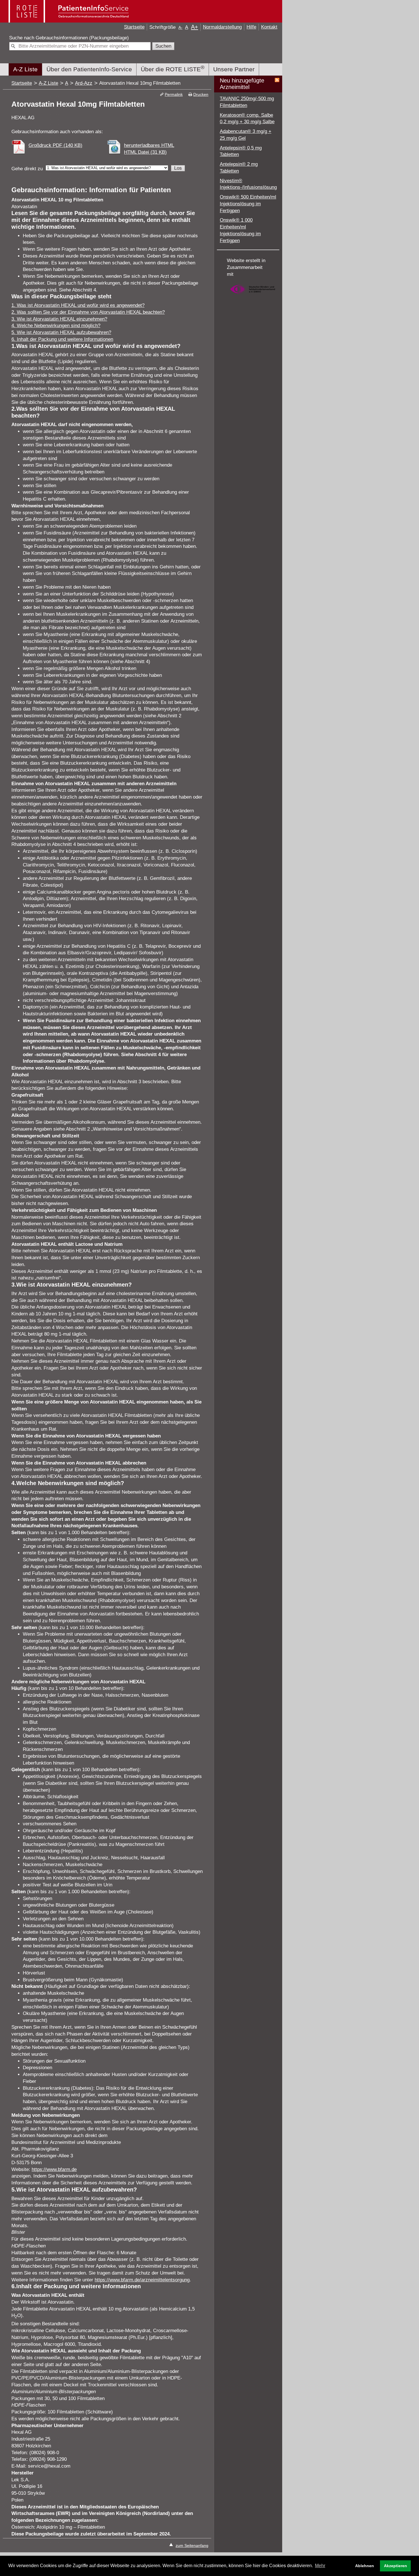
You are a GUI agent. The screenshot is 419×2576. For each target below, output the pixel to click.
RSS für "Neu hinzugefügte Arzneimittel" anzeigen (277, 80)
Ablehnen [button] (365, 2566)
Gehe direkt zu (27, 169)
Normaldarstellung (222, 27)
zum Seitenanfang (192, 2545)
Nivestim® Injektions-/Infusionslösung (248, 184)
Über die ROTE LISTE (173, 68)
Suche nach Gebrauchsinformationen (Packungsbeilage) (69, 38)
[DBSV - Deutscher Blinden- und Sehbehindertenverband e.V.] (253, 296)
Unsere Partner (234, 69)
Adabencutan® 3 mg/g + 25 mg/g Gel (246, 135)
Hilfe (251, 27)
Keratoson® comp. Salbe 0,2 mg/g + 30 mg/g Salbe (247, 119)
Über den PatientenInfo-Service (89, 69)
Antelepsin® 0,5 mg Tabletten (241, 151)
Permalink (174, 94)
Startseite (134, 27)
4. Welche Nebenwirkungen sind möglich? (56, 326)
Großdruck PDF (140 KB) (55, 145)
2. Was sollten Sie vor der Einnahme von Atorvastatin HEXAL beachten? (88, 312)
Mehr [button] (320, 2566)
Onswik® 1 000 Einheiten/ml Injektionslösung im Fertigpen (240, 230)
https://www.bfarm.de (54, 2169)
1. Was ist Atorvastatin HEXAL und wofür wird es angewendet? (78, 305)
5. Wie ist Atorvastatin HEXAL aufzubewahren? (61, 332)
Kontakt (269, 27)
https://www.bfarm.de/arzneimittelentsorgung (142, 2280)
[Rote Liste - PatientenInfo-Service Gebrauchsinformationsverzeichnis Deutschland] (69, 20)
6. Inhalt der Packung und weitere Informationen (62, 339)
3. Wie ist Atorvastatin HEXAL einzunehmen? (59, 319)
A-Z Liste (25, 69)
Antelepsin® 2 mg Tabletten (239, 168)
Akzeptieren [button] (395, 2566)
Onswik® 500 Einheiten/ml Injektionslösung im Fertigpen (248, 204)
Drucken (201, 94)
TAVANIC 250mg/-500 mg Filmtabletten (247, 102)
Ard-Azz (84, 83)
